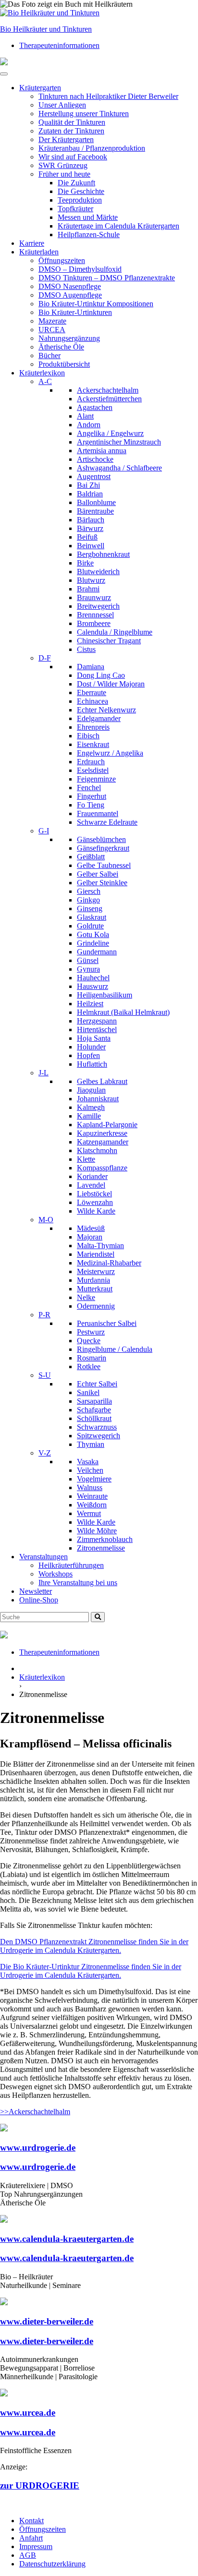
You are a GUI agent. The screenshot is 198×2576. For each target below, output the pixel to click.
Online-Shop (39, 1600)
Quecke (89, 1341)
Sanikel (88, 1392)
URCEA (52, 330)
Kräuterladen (39, 252)
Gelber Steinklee (102, 883)
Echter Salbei (97, 1384)
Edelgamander (99, 718)
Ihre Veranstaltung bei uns (78, 1583)
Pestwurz (91, 1332)
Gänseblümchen (101, 839)
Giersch (89, 891)
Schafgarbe (94, 1410)
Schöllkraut (94, 1418)
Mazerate (52, 321)
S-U (45, 1375)
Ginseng (90, 909)
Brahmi (88, 589)
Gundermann (97, 952)
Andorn (89, 425)
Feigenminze (96, 779)
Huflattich (92, 1064)
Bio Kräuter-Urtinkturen (75, 312)
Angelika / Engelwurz (110, 433)
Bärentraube (95, 511)
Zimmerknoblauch (105, 1539)
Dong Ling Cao (101, 675)
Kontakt (31, 2521)
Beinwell (91, 546)
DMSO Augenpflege (70, 295)
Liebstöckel (94, 1194)
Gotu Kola (93, 934)
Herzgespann (97, 1021)
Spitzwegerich (99, 1436)
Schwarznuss (97, 1427)
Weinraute (92, 1496)
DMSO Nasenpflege (70, 286)
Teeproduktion (80, 200)
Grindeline (93, 943)
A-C (45, 381)
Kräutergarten (40, 88)
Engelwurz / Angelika (110, 753)
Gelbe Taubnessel (104, 865)
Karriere (32, 243)
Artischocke (95, 459)
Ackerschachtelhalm (108, 390)
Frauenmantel (98, 813)
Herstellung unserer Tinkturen (84, 114)
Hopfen (88, 1055)
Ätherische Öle (61, 347)
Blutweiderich (98, 572)
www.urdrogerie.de (38, 2148)
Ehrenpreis (93, 727)
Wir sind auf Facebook (73, 157)
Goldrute (90, 926)
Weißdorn (92, 1505)
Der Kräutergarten (66, 139)
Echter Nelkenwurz (106, 710)
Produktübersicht (64, 364)
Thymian (91, 1444)
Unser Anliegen (62, 105)
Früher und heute (64, 174)
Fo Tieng (91, 805)
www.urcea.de (28, 2413)
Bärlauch (91, 520)
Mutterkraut (95, 1289)
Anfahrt (31, 2538)
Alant (85, 416)
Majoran (90, 1237)
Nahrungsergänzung (69, 338)
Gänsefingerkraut (103, 848)
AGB (28, 2555)
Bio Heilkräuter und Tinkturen (46, 29)
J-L (43, 1073)
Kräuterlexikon (42, 373)
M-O (46, 1220)
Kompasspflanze (102, 1168)
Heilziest (90, 1004)
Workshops (56, 1574)
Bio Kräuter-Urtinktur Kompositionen (96, 304)
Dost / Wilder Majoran (111, 684)
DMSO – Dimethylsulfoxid (80, 269)
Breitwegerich (98, 606)
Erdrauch (91, 762)
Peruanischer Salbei (107, 1323)
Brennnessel (95, 615)
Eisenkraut (93, 744)
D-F (45, 658)
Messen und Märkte (88, 217)
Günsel (88, 960)
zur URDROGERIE (40, 2486)
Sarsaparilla (94, 1401)
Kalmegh (91, 1107)
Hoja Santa (94, 1038)
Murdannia (93, 1280)
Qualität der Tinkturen (72, 122)
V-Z (45, 1453)
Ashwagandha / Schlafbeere (119, 468)
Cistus (86, 649)
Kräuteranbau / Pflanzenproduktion (92, 148)
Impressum (36, 2546)
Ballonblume (96, 502)
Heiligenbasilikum (105, 995)
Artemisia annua (102, 451)
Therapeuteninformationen (59, 45)
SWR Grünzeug (63, 165)
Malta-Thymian (100, 1246)
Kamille (89, 1116)
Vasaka (88, 1462)
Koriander (92, 1176)
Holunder (91, 1047)
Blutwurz (91, 580)
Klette (86, 1159)
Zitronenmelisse (101, 1548)
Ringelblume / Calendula (115, 1349)
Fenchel (89, 788)
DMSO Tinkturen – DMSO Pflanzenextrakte (107, 278)
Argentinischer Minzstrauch (119, 442)
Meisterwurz (96, 1271)
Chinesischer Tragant (109, 641)
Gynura (88, 969)
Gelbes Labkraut (102, 1081)
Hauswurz (93, 986)
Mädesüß (91, 1228)
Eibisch (88, 736)
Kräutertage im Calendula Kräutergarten (118, 226)
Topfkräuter (75, 209)
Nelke (86, 1297)
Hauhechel (93, 978)
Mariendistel (96, 1254)
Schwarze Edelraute (107, 822)
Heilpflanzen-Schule (89, 235)
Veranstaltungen (43, 1557)
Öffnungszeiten (62, 260)
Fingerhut (92, 796)
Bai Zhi (88, 485)
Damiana (91, 667)
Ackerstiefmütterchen (109, 399)
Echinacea (93, 701)
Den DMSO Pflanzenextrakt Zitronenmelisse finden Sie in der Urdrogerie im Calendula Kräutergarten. (94, 1946)
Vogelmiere (94, 1479)
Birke (85, 563)
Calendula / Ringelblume (115, 632)
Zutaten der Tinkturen (71, 131)
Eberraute (92, 692)
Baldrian (90, 494)
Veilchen (90, 1470)
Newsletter (36, 1591)
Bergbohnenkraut (103, 554)
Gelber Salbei (98, 874)
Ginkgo (88, 900)
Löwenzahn (95, 1202)
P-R (44, 1315)
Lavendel (91, 1185)
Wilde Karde (96, 1211)
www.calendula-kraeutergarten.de (67, 2239)
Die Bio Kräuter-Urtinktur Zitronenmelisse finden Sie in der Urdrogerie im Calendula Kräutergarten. (91, 1971)
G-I (44, 831)
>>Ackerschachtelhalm (35, 2112)
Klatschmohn (97, 1150)
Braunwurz (94, 597)
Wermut (89, 1513)
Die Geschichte (81, 191)
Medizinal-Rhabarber (109, 1263)
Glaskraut (92, 917)
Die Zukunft (76, 183)
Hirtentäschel (97, 1029)
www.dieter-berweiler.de (47, 2321)
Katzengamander (103, 1142)
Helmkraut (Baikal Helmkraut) (123, 1012)
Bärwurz (90, 528)
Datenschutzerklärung (52, 2564)
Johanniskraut (98, 1099)
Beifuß (87, 537)
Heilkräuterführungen (71, 1565)
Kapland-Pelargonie (107, 1125)
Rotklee (89, 1366)
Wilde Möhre (97, 1531)
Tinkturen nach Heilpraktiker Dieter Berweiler (108, 96)
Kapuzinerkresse (102, 1133)
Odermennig (96, 1306)
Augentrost (94, 476)
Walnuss (90, 1487)
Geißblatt (91, 857)
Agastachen (95, 407)
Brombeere (94, 623)
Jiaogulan (91, 1090)
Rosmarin (92, 1358)
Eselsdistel (93, 770)
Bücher (49, 355)
